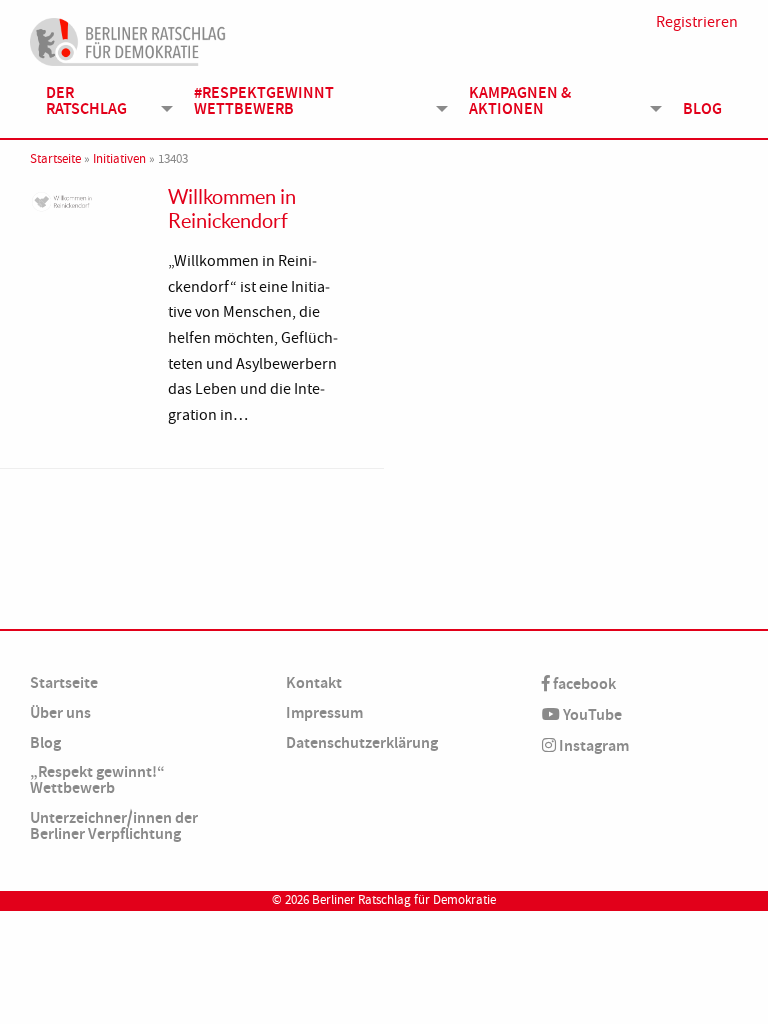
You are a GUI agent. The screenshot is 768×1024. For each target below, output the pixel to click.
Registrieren (697, 22)
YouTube (591, 714)
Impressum (324, 712)
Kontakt (314, 682)
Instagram (592, 745)
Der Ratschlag (86, 100)
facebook (583, 683)
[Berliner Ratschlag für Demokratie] (128, 39)
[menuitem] (104, 101)
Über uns (60, 712)
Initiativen (119, 159)
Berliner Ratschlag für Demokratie (404, 900)
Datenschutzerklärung (362, 742)
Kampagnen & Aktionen (520, 100)
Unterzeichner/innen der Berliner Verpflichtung (114, 825)
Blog (702, 108)
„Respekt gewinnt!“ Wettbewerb (97, 779)
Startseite (55, 159)
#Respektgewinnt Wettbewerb (264, 100)
